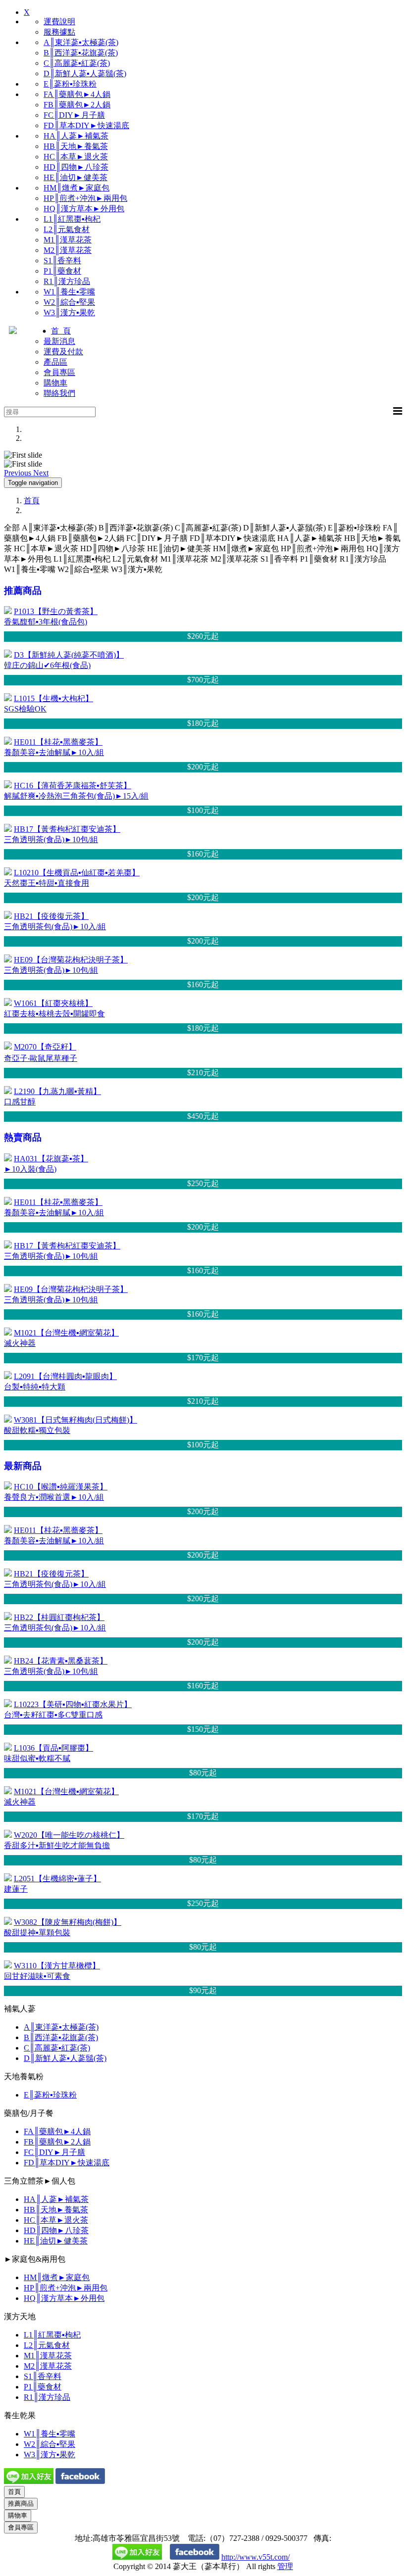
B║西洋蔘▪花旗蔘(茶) (81, 53)
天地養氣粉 (24, 2076)
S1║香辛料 (62, 261)
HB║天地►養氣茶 (76, 146)
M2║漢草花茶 (68, 250)
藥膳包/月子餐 (29, 2113)
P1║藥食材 (62, 271)
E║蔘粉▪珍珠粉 (70, 84)
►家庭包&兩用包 (35, 2259)
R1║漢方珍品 (67, 281)
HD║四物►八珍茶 (76, 167)
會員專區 (59, 372)
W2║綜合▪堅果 (69, 302)
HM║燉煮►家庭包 (76, 188)
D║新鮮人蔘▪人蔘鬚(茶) (85, 73)
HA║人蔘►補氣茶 (76, 136)
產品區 (55, 362)
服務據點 (59, 32)
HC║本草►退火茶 (76, 157)
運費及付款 (63, 352)
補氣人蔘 (20, 2009)
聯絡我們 (59, 393)
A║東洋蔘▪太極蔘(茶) (81, 42)
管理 (285, 2566)
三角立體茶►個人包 (40, 2181)
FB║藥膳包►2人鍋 (77, 105)
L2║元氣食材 (67, 229)
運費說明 (59, 22)
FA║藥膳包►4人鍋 (77, 94)
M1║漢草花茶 (68, 240)
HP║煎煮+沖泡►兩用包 (85, 198)
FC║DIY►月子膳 (74, 115)
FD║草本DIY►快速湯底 (86, 125)
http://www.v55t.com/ (255, 2557)
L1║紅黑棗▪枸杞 (72, 219)
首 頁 (61, 331)
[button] (19, 473)
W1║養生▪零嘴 (69, 292)
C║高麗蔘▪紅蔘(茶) (77, 63)
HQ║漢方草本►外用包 (84, 209)
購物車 (55, 383)
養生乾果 (20, 2415)
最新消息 (59, 341)
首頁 (32, 501)
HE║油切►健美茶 (76, 177)
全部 (12, 528)
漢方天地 (20, 2316)
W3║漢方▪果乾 (69, 312)
